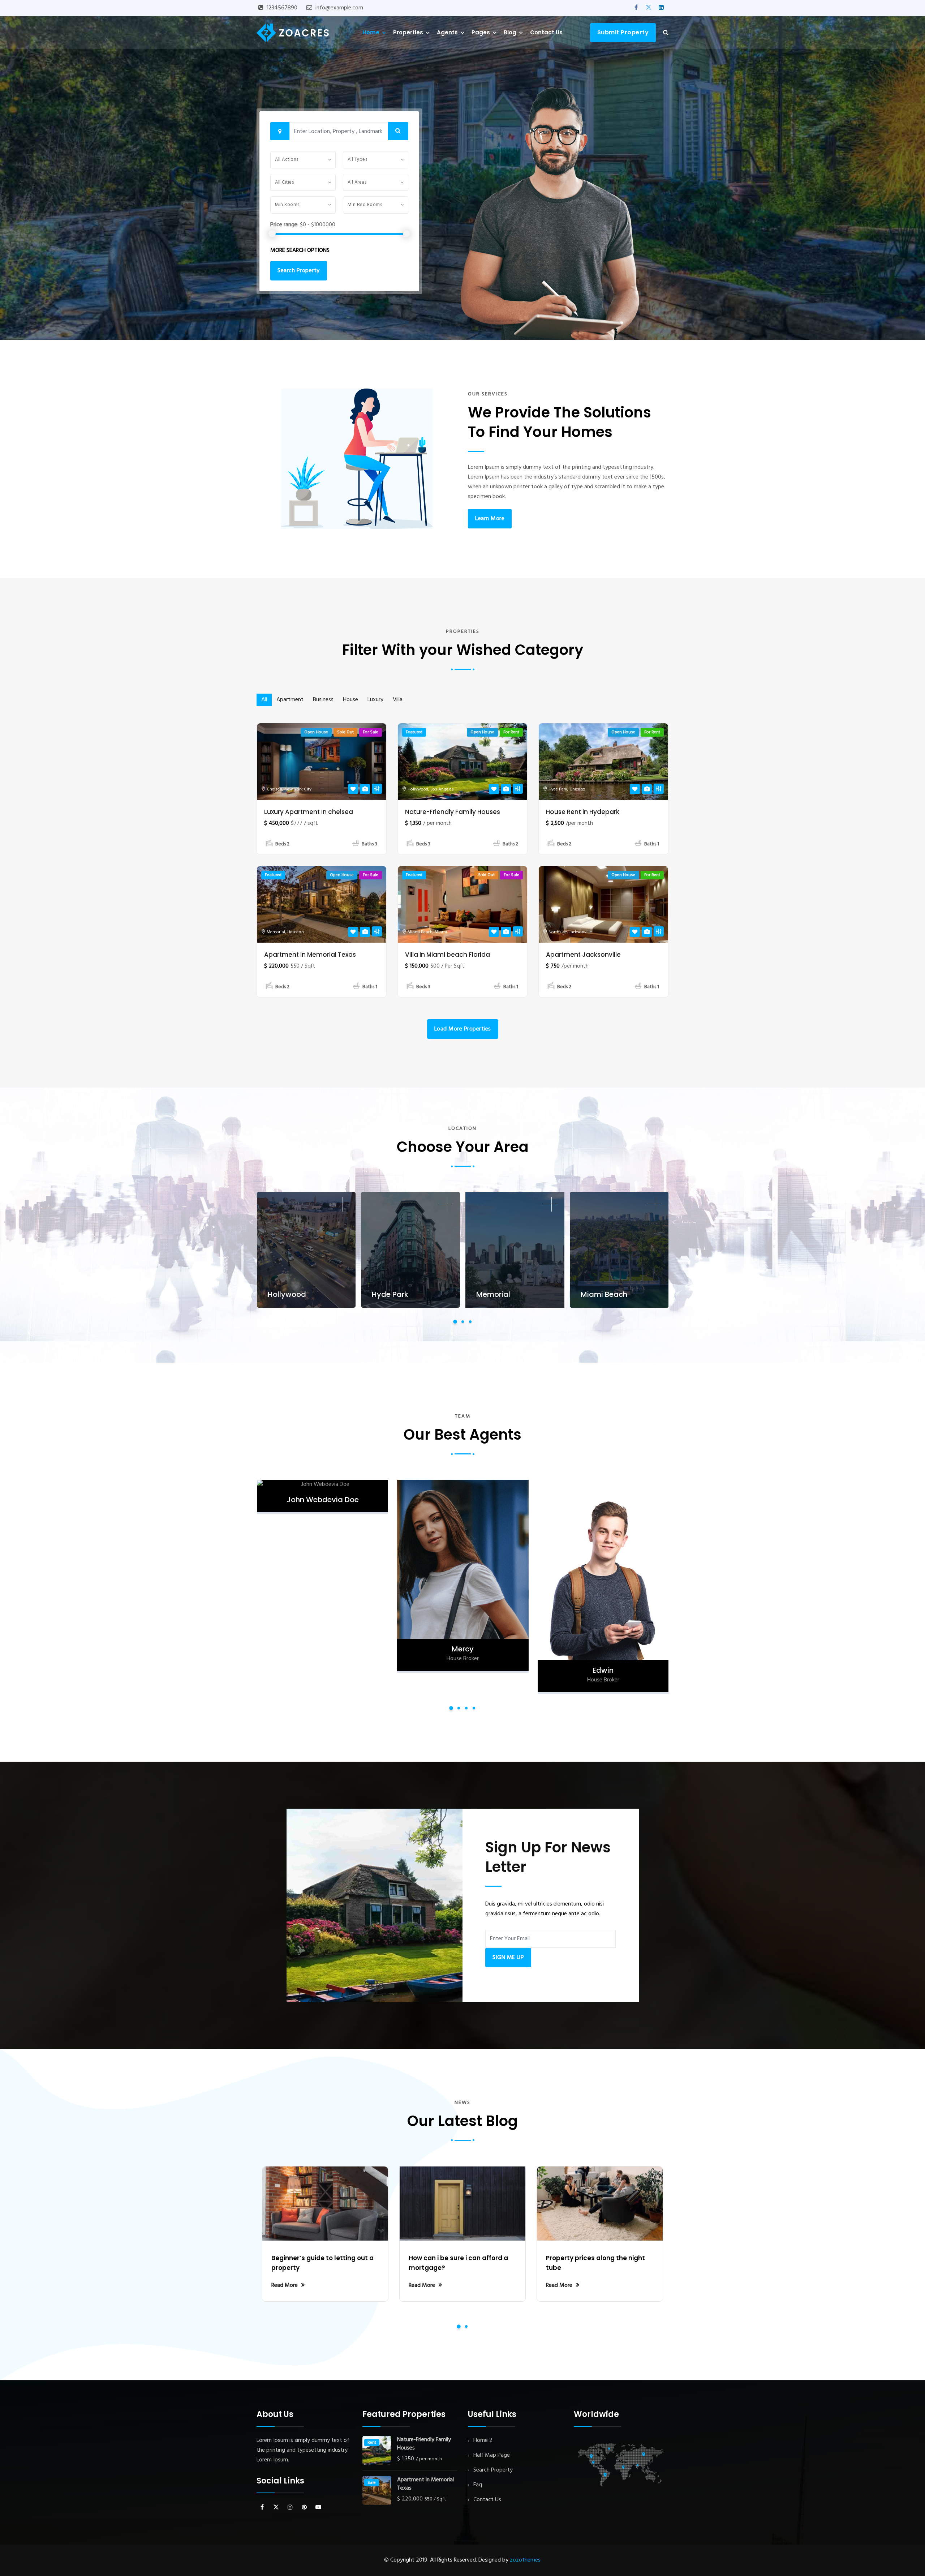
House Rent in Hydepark (583, 812)
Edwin (462, 1670)
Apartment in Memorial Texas (310, 955)
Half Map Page (492, 2455)
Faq (478, 2485)
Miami (441, 932)
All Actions (287, 160)
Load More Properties (463, 1029)
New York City (298, 789)
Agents (447, 32)
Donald (603, 1649)
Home (371, 32)
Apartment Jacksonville (583, 955)
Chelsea (274, 789)
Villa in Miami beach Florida (448, 955)
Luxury (375, 700)
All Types (358, 160)
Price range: (284, 225)
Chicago (577, 789)
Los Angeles (442, 789)
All (264, 700)
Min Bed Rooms (365, 205)
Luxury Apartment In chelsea (309, 812)
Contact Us (546, 32)
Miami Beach (420, 932)
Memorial (276, 932)
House (350, 700)
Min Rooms (287, 205)
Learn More (490, 519)
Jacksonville (580, 932)
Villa (398, 700)
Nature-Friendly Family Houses (453, 812)
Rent (372, 2443)
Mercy (322, 1649)
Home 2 (483, 2440)
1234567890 (282, 8)
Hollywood (418, 789)
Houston (296, 932)
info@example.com (339, 8)
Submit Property (623, 32)
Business (323, 700)
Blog (510, 32)
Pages (481, 32)
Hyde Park (558, 789)
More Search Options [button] (300, 250)
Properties (408, 32)
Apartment (290, 700)
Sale (372, 2483)
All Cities (284, 182)
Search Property (299, 271)
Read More (285, 2285)
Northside (558, 932)
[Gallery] (365, 789)
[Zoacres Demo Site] (293, 32)
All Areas (357, 182)
